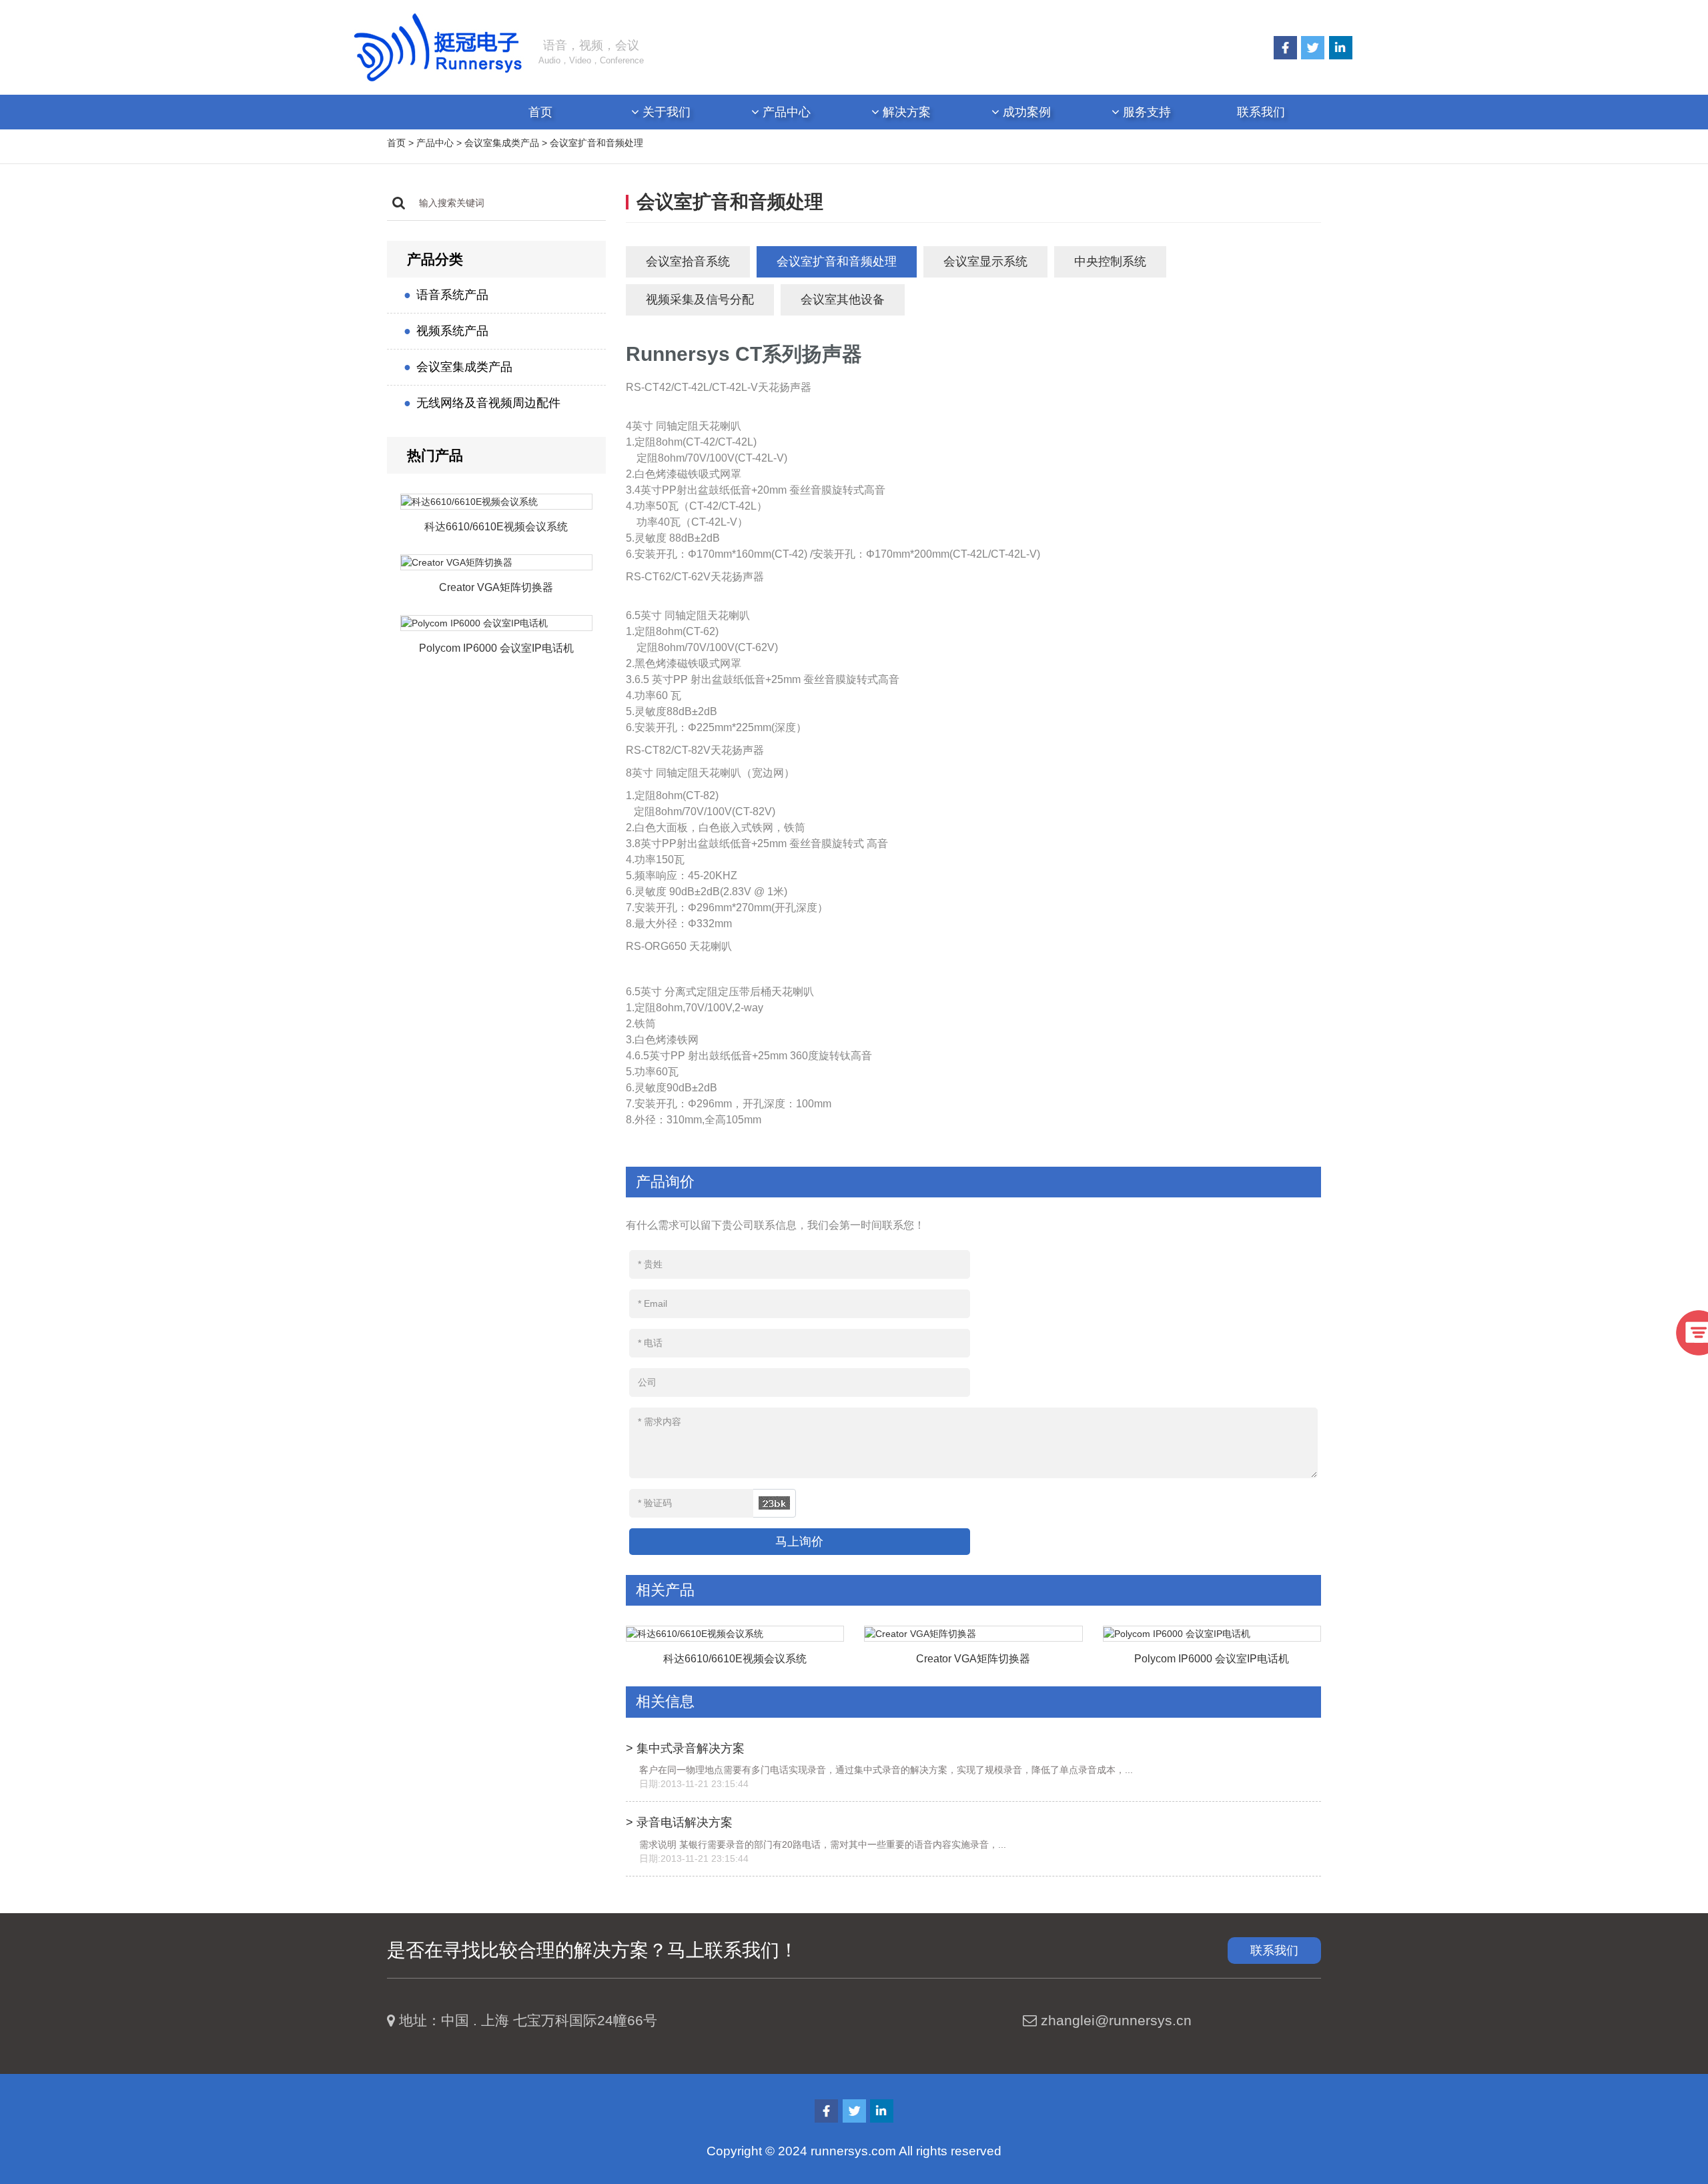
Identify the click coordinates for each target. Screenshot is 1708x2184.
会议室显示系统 (985, 261)
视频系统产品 (452, 331)
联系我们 (1261, 112)
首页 (540, 112)
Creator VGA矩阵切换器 (496, 587)
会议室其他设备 (843, 300)
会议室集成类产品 (502, 143)
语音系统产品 (452, 295)
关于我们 (665, 112)
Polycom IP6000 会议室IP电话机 (496, 648)
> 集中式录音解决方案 (685, 1748)
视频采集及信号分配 (700, 300)
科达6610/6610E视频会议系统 (496, 527)
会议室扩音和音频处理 (596, 143)
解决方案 (905, 112)
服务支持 (1145, 112)
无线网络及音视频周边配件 (488, 403)
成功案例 (1025, 112)
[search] (399, 203)
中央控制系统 (1110, 261)
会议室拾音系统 (688, 261)
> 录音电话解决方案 (679, 1822)
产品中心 (785, 112)
